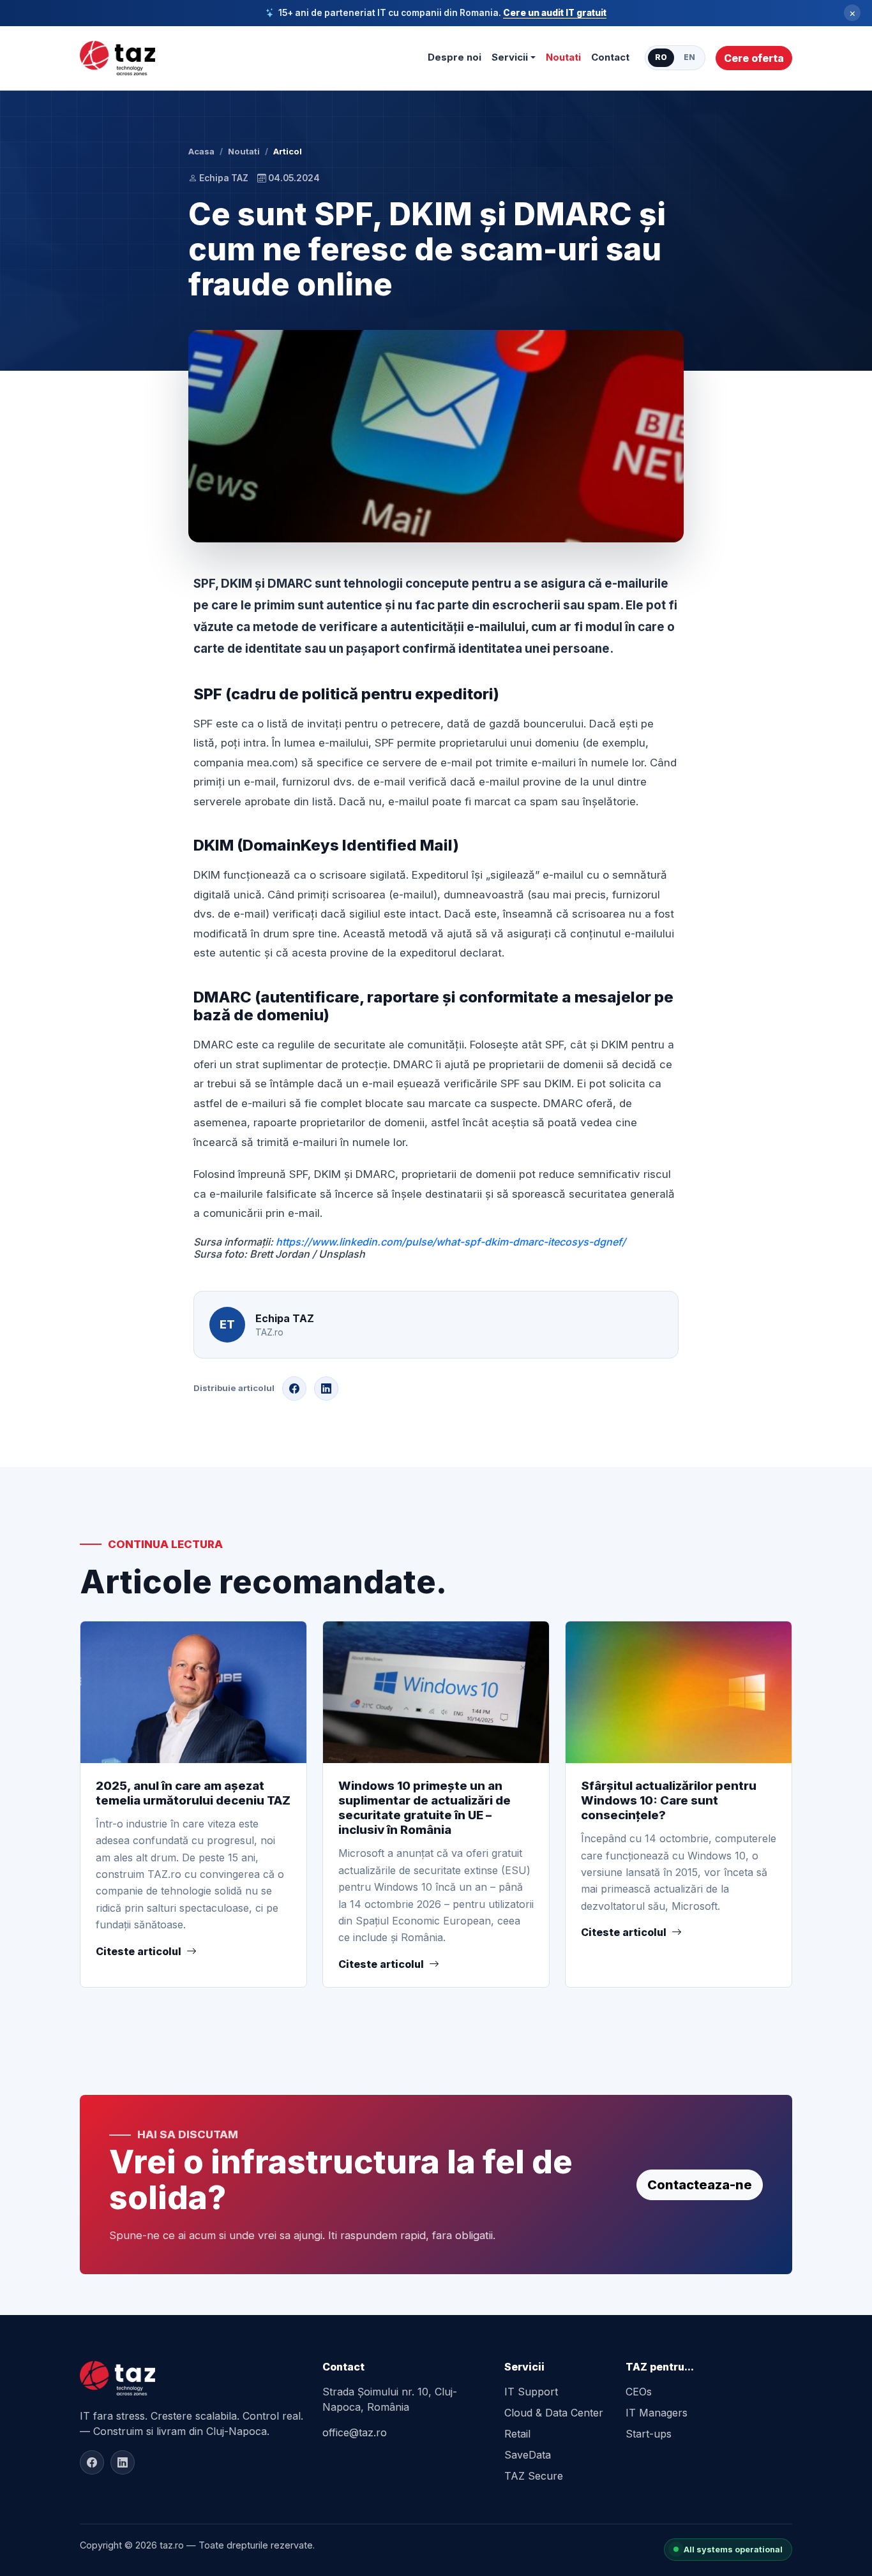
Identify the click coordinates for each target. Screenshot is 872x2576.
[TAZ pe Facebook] (92, 2462)
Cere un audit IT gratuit (555, 13)
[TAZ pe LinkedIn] (123, 2462)
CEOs (639, 2392)
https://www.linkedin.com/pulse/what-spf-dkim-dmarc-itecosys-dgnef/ (451, 1242)
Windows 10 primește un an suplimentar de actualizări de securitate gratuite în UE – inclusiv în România (425, 1808)
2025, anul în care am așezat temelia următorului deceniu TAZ (193, 1793)
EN (689, 57)
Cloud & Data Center (554, 2413)
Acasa (201, 151)
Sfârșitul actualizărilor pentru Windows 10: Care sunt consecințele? (669, 1800)
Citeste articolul (139, 1951)
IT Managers (657, 2413)
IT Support (531, 2392)
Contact (610, 57)
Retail (517, 2434)
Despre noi (455, 57)
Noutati (563, 57)
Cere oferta (754, 58)
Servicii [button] (510, 57)
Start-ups (649, 2434)
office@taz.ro (355, 2432)
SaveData (528, 2455)
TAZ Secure (534, 2476)
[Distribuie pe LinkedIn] (326, 1389)
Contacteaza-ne (700, 2185)
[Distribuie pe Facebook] (294, 1389)
